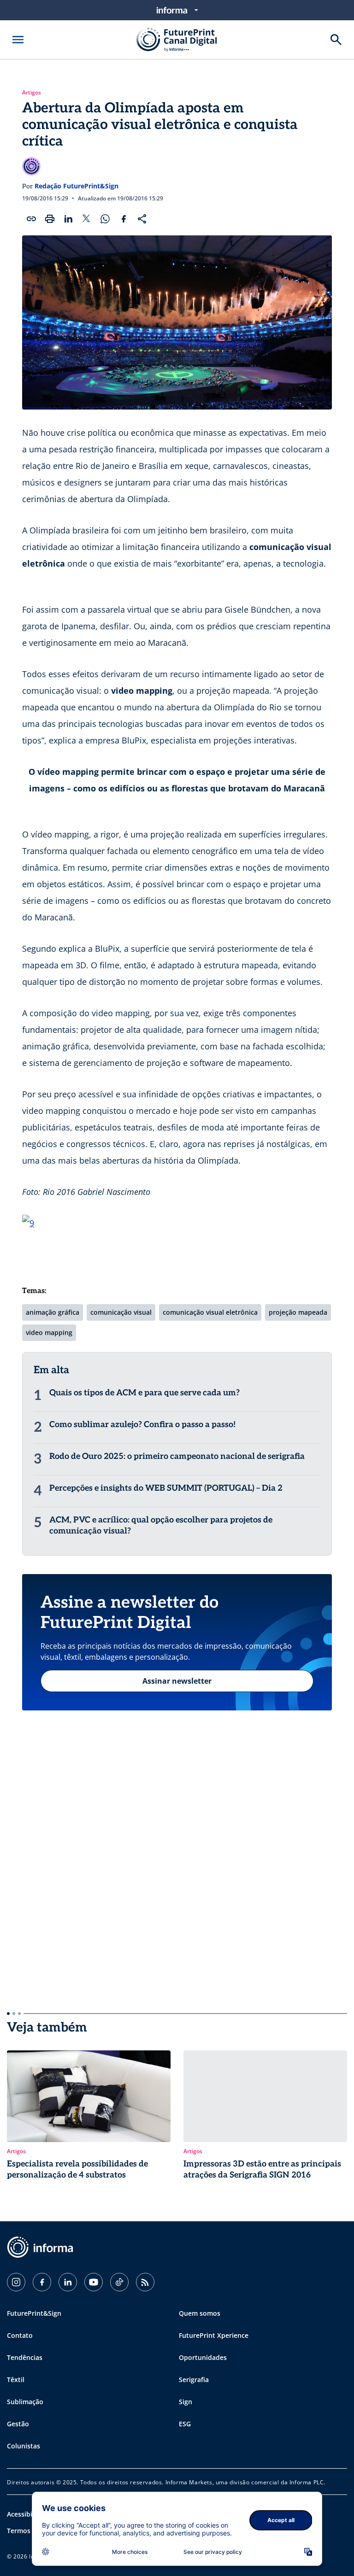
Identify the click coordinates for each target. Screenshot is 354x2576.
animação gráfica (53, 1312)
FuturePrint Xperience (214, 2335)
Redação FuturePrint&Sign (77, 186)
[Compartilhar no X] (87, 219)
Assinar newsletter (177, 1681)
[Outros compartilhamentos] (142, 219)
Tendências (25, 2357)
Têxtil (16, 2380)
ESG (185, 2424)
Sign (186, 2402)
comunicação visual (121, 1312)
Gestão (18, 2424)
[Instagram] (16, 2282)
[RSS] (145, 2282)
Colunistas (24, 2446)
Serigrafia (194, 2380)
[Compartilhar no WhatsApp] (105, 219)
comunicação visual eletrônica (210, 1312)
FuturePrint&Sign (34, 2313)
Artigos (32, 93)
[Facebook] (42, 2282)
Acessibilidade (29, 2514)
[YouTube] (94, 2282)
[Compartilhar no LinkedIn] (68, 219)
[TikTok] (119, 2282)
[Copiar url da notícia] (31, 219)
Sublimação (25, 2402)
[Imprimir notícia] (50, 219)
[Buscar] (336, 40)
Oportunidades (203, 2357)
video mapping (49, 1332)
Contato (20, 2335)
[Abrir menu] (18, 40)
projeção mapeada (298, 1312)
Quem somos (200, 2313)
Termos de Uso (30, 2531)
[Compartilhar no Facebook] (124, 219)
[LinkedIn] (68, 2282)
